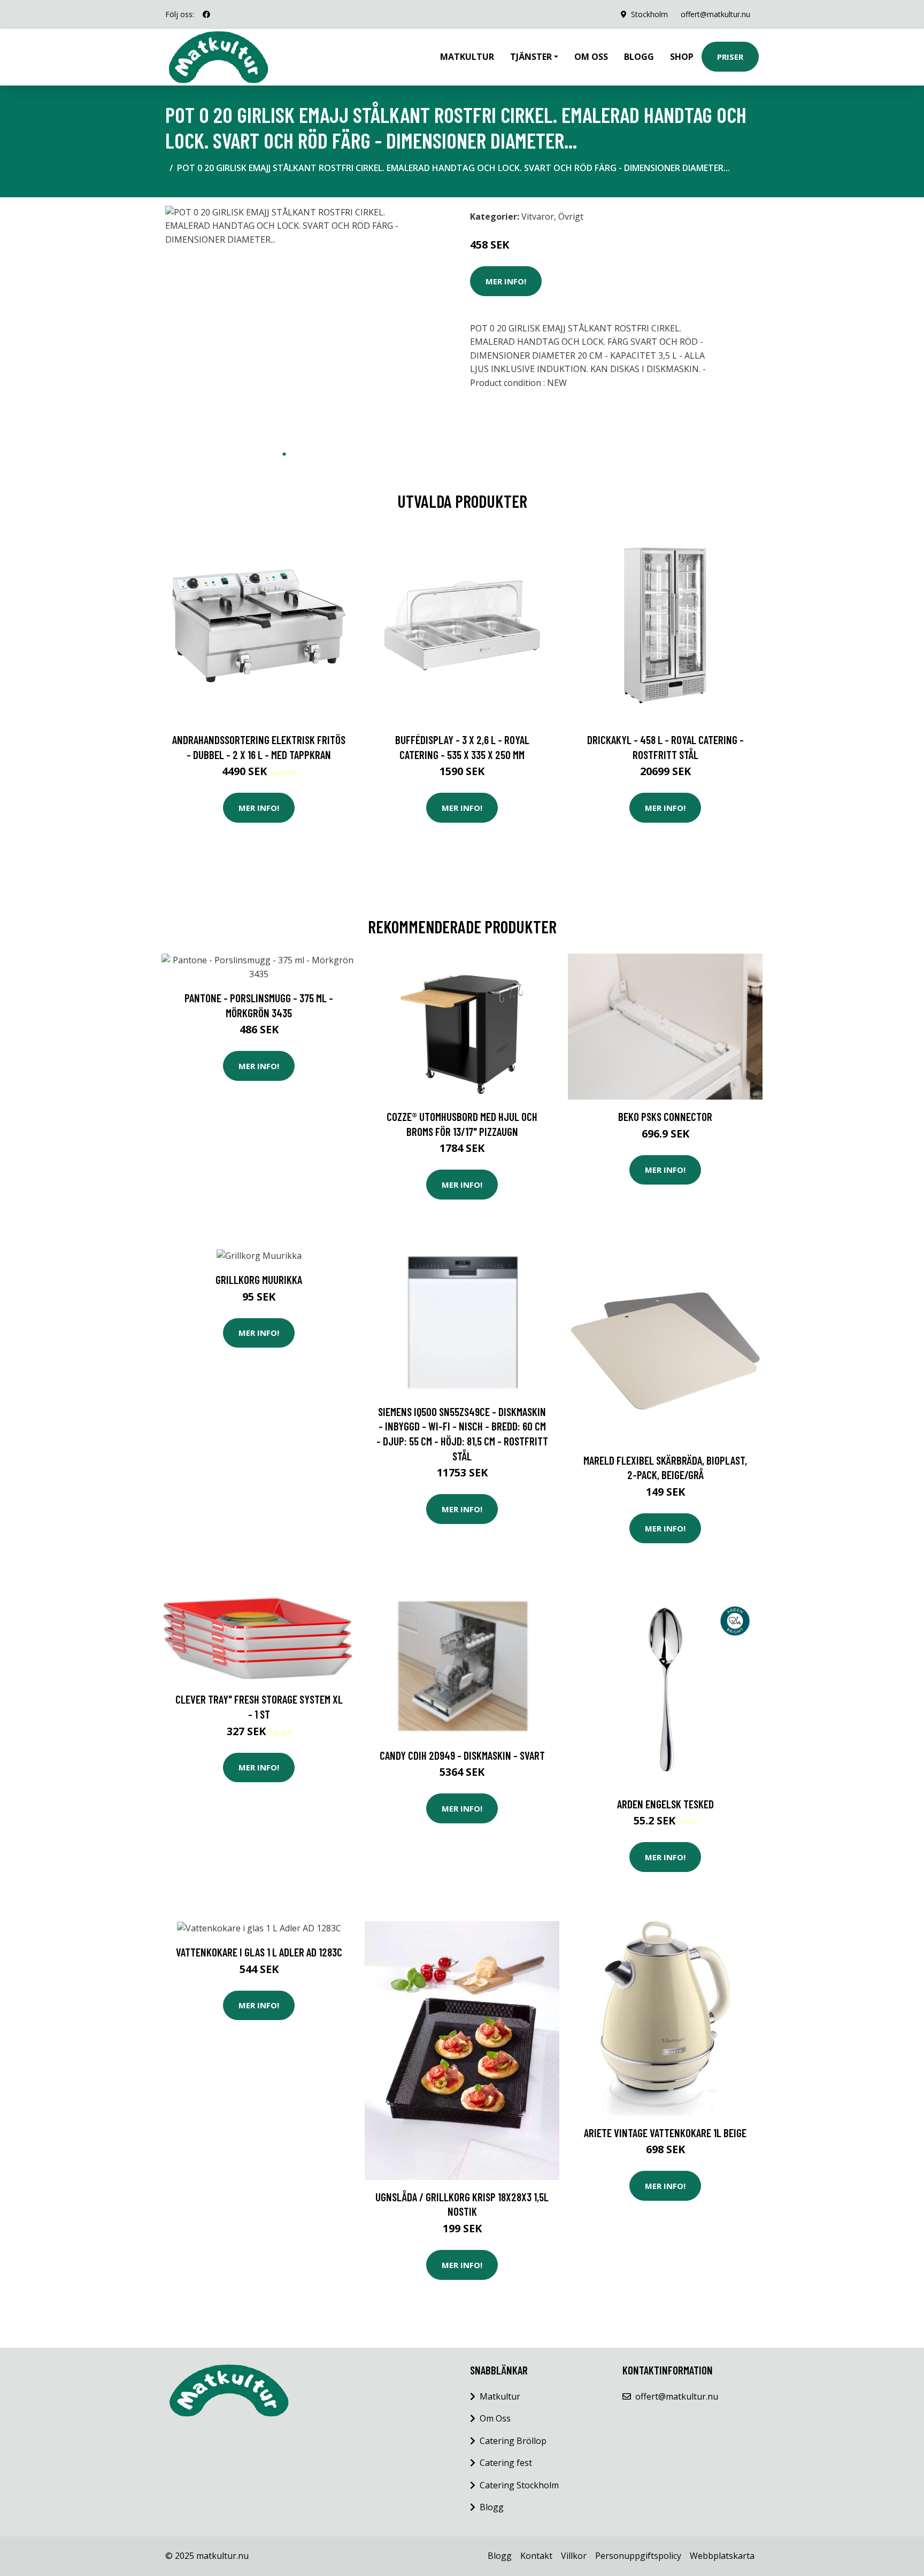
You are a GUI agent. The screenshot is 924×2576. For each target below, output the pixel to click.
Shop (682, 57)
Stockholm (649, 14)
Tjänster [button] (531, 57)
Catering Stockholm (519, 2485)
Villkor (574, 2556)
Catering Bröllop (513, 2441)
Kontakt (536, 2556)
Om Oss (495, 2418)
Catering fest (506, 2463)
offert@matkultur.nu (715, 14)
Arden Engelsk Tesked (665, 1804)
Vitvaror (538, 216)
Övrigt (571, 216)
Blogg (639, 57)
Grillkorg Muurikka (259, 1279)
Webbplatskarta (722, 2556)
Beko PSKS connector (665, 1116)
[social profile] (206, 14)
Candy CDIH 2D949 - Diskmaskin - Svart (462, 1755)
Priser (730, 57)
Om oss (591, 57)
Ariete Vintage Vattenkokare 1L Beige (665, 2133)
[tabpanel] (284, 325)
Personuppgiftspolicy (638, 2556)
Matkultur (467, 57)
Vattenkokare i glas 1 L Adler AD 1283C (259, 1952)
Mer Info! (506, 281)
